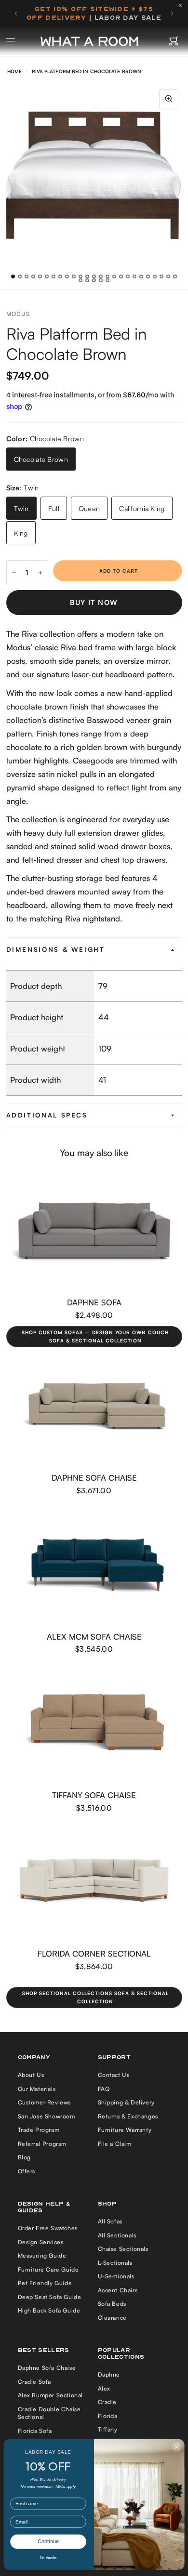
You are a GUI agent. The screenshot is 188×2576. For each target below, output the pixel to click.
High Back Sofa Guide (49, 2310)
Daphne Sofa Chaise (94, 1478)
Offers (27, 2171)
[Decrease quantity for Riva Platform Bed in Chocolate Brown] (14, 573)
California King (142, 508)
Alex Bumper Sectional (51, 2395)
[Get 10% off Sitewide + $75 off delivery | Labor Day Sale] (94, 13)
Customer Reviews (45, 2102)
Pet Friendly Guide (45, 2283)
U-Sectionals (116, 2276)
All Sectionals (117, 2235)
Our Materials (37, 2089)
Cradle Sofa (35, 2382)
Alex (104, 2388)
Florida (108, 2416)
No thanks (48, 2558)
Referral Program (42, 2144)
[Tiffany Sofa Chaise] (94, 1724)
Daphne (109, 2374)
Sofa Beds (112, 2304)
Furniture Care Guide (48, 2269)
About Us (31, 2075)
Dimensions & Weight (56, 949)
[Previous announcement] (16, 13)
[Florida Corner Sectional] (94, 1882)
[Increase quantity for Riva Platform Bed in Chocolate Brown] (40, 573)
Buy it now (94, 602)
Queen (89, 508)
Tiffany (108, 2429)
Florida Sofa (35, 2431)
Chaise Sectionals (123, 2249)
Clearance (112, 2318)
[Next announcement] (172, 13)
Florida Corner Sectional (94, 1953)
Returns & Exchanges (128, 2116)
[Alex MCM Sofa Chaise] (94, 1565)
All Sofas (110, 2221)
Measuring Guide (42, 2255)
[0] (174, 41)
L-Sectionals (115, 2263)
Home (14, 71)
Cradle (107, 2402)
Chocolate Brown (41, 459)
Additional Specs (47, 1115)
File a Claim (115, 2144)
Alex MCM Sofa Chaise (94, 1636)
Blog (24, 2157)
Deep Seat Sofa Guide (50, 2297)
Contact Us (114, 2075)
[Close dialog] (177, 2447)
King (21, 533)
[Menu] (11, 41)
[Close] (183, 5)
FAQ (104, 2089)
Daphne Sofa (94, 1302)
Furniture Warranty (125, 2130)
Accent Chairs (118, 2290)
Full (54, 508)
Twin (21, 508)
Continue (48, 2542)
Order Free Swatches (48, 2228)
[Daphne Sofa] (94, 1231)
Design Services (41, 2242)
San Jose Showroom (47, 2116)
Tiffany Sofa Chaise (94, 1795)
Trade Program (39, 2130)
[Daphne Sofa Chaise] (94, 1406)
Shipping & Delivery (126, 2102)
